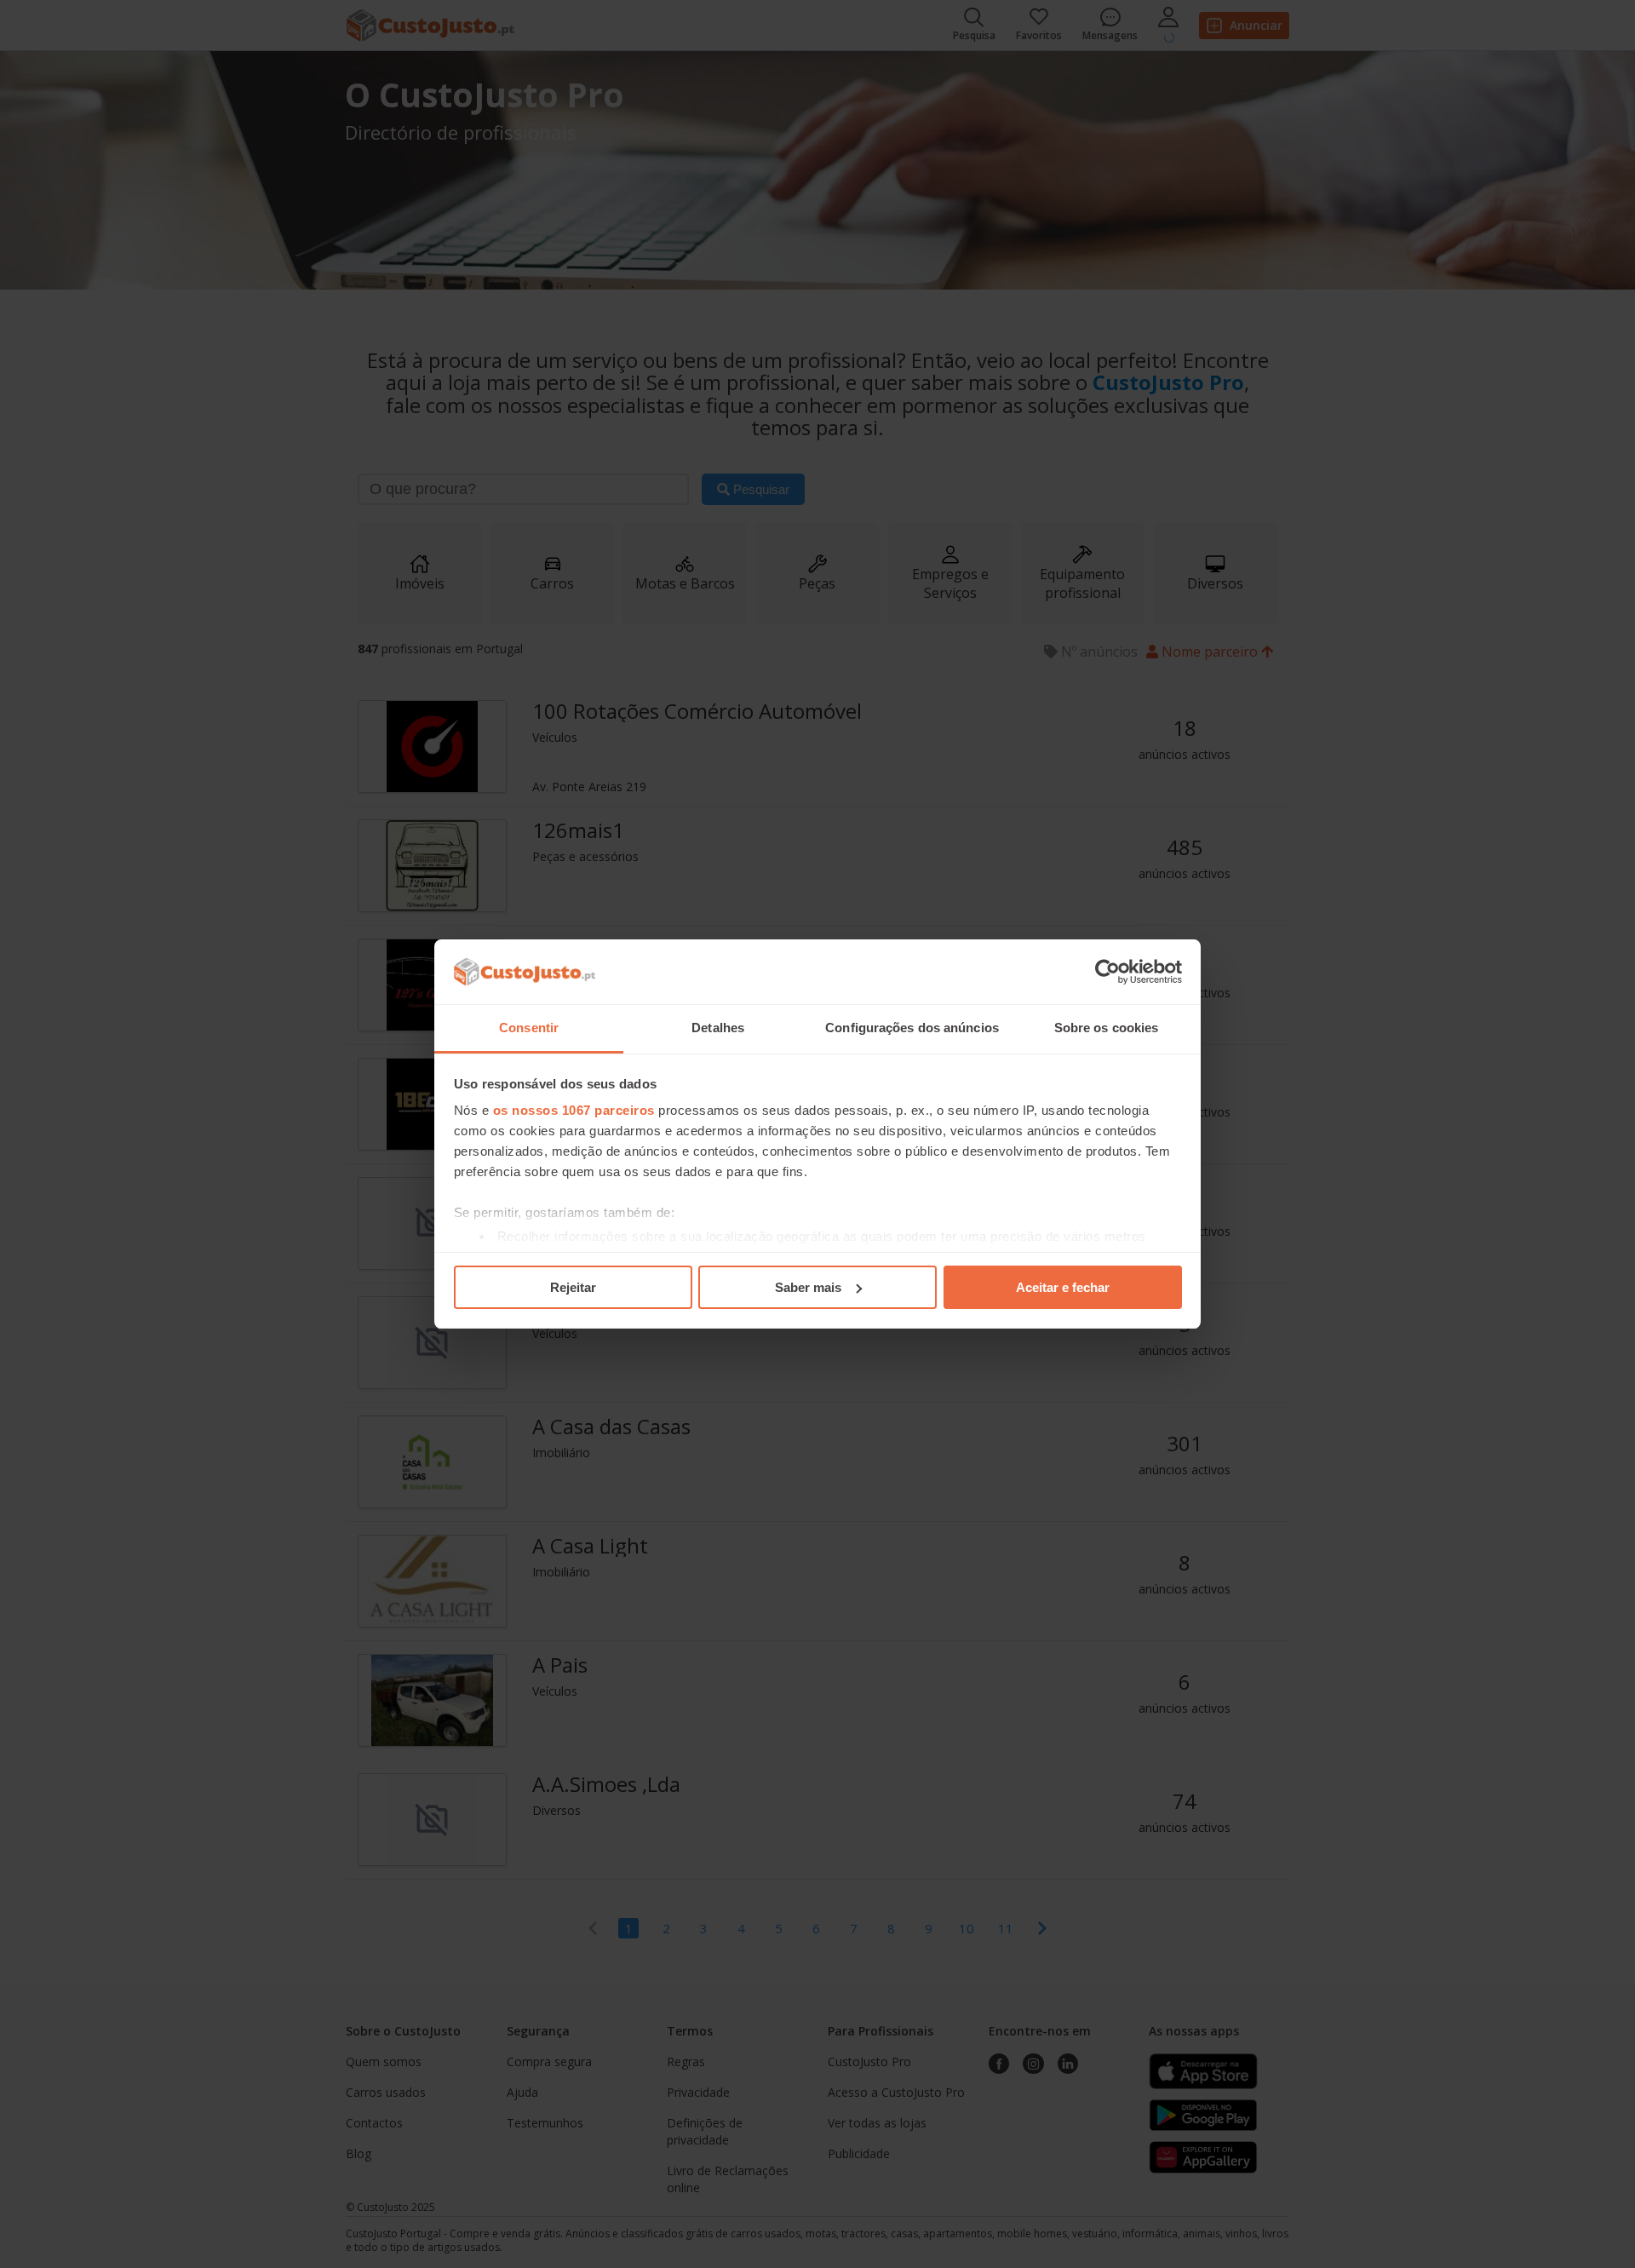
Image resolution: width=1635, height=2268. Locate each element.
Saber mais (808, 1287)
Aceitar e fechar (1063, 1287)
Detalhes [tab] (718, 1028)
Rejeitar (573, 1287)
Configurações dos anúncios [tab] (912, 1028)
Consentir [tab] (529, 1028)
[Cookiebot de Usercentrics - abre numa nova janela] (1107, 972)
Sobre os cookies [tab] (1107, 1028)
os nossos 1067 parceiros (574, 1110)
